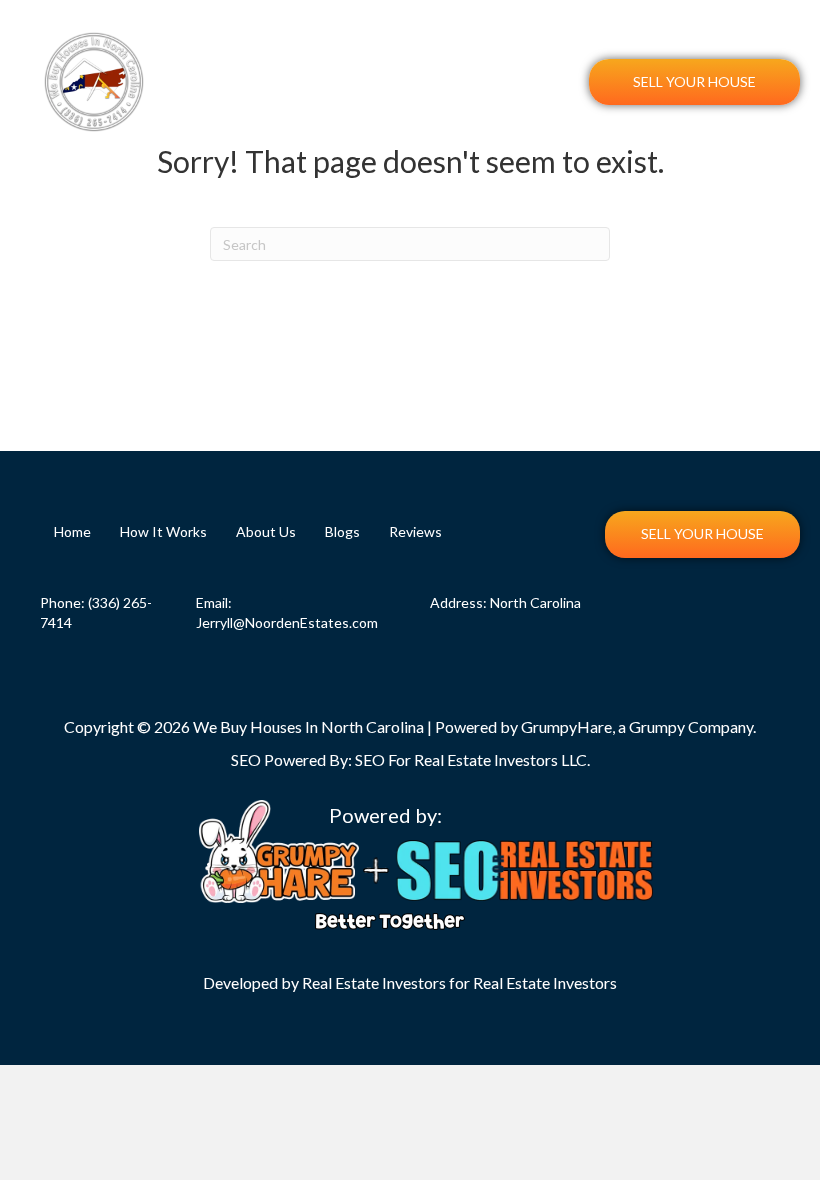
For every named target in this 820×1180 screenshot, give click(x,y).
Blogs (557, 61)
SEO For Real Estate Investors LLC (471, 759)
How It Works (376, 61)
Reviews (550, 103)
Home (287, 61)
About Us (480, 61)
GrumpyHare (566, 726)
